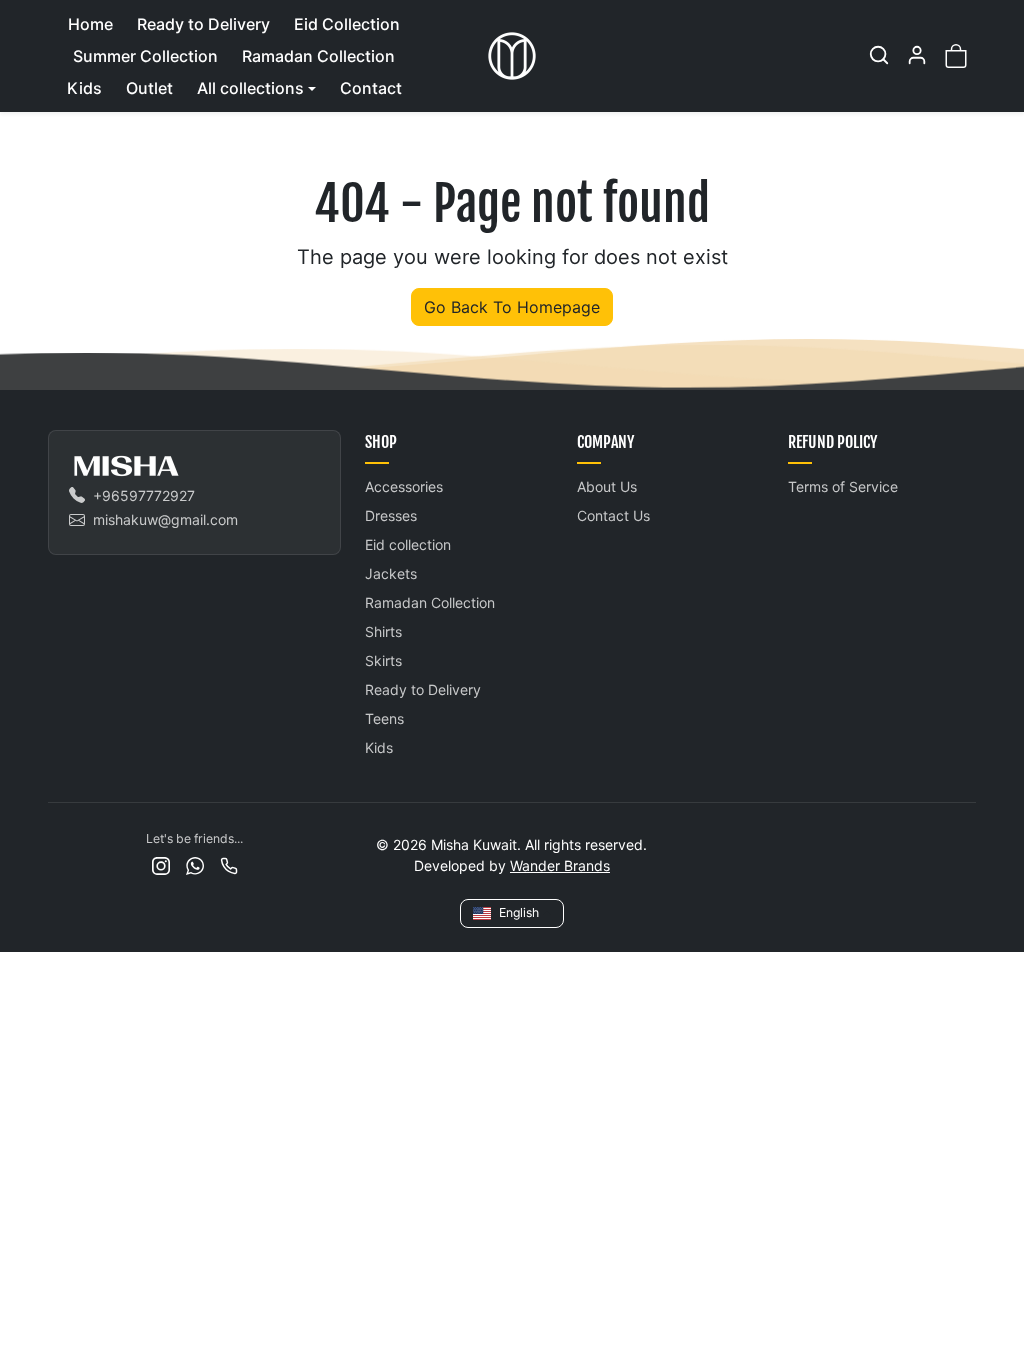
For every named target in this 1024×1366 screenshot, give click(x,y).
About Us (607, 486)
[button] (879, 55)
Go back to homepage (512, 307)
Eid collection (408, 544)
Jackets (391, 573)
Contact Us (613, 515)
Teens (384, 718)
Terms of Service (843, 486)
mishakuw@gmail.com (165, 519)
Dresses (391, 515)
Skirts (383, 660)
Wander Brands (560, 865)
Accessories (404, 486)
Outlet (149, 88)
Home (90, 24)
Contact (371, 88)
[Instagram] (161, 864)
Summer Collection (145, 56)
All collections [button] (250, 88)
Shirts (383, 631)
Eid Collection (347, 24)
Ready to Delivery (203, 24)
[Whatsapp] (195, 864)
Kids (84, 88)
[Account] (917, 55)
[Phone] (229, 864)
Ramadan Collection (318, 56)
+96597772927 (144, 495)
